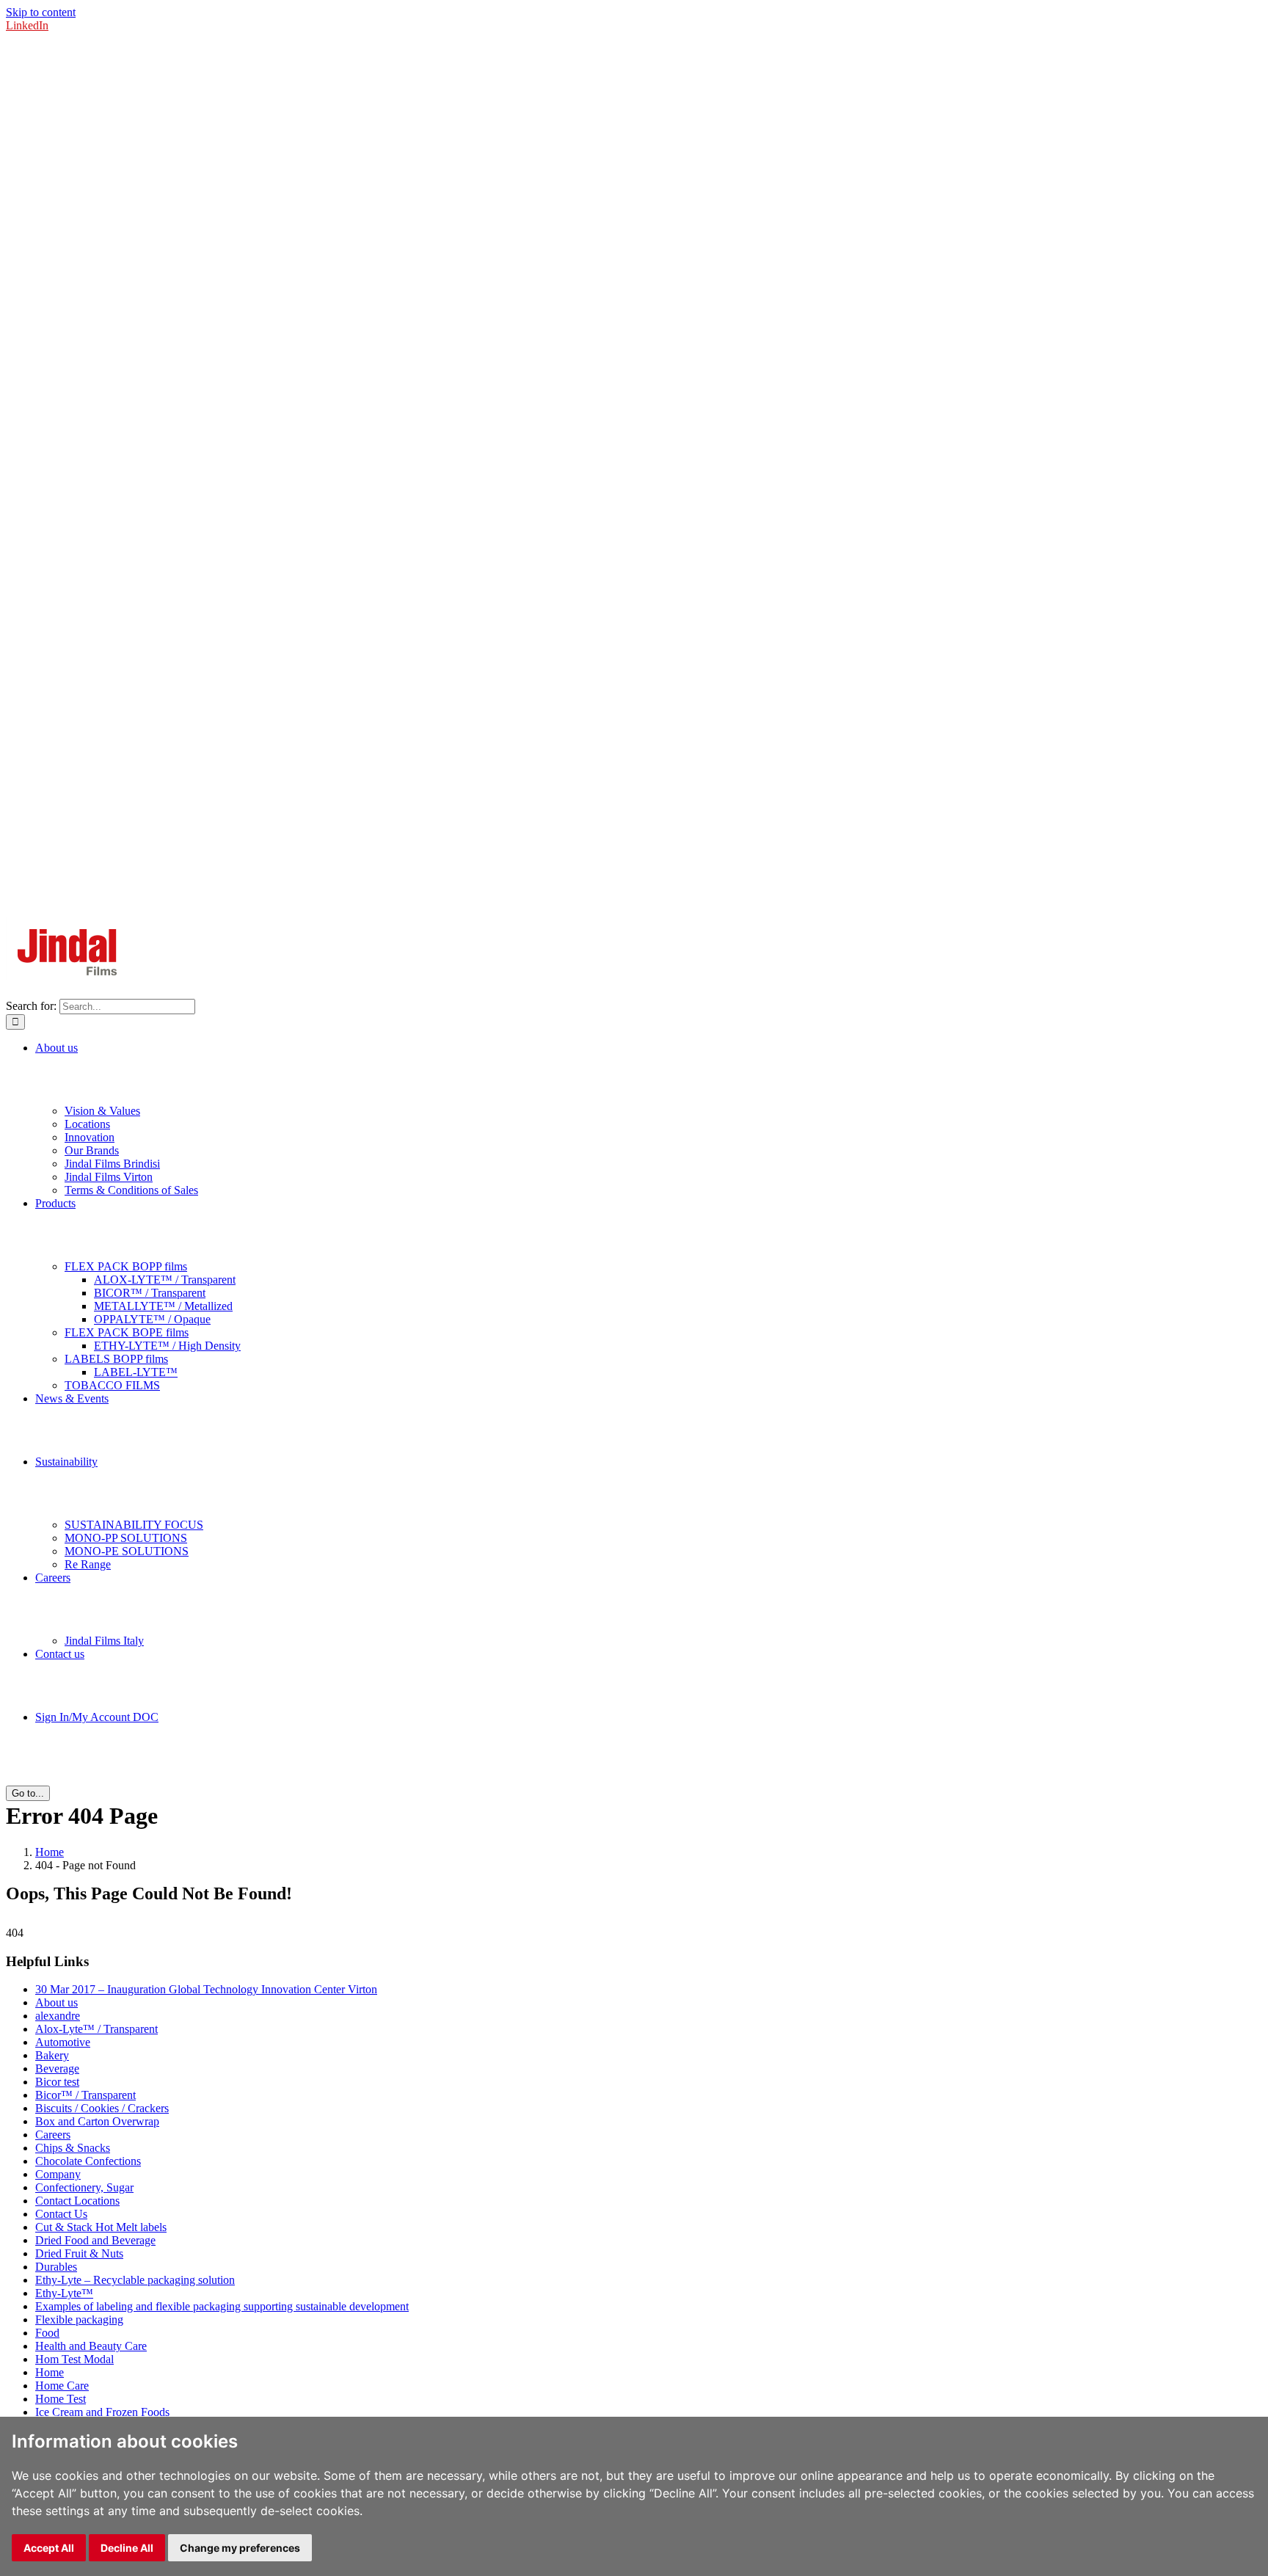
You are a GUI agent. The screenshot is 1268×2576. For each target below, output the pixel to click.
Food (47, 2333)
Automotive (63, 2042)
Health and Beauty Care (91, 2346)
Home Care (62, 2386)
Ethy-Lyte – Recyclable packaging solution (135, 2280)
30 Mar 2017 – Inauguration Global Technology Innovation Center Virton (206, 1989)
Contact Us (61, 2214)
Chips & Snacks (73, 2148)
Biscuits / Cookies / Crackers (102, 2108)
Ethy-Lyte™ (64, 2293)
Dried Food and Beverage (95, 2240)
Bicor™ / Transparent (85, 2095)
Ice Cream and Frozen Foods (102, 2412)
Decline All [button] (127, 2548)
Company (58, 2174)
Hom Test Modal (74, 2359)
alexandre (58, 2016)
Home (50, 2372)
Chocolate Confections (88, 2161)
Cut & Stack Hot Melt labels (101, 2227)
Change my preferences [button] (240, 2548)
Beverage (57, 2069)
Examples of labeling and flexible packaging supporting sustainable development (222, 2306)
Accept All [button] (49, 2548)
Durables (56, 2267)
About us (57, 2002)
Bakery (52, 2055)
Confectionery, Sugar (84, 2187)
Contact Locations (77, 2201)
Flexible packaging (79, 2320)
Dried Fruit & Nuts (79, 2253)
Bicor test (57, 2082)
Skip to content (41, 12)
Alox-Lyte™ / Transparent (96, 2029)
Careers (53, 2135)
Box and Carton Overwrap (97, 2121)
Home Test (61, 2399)
